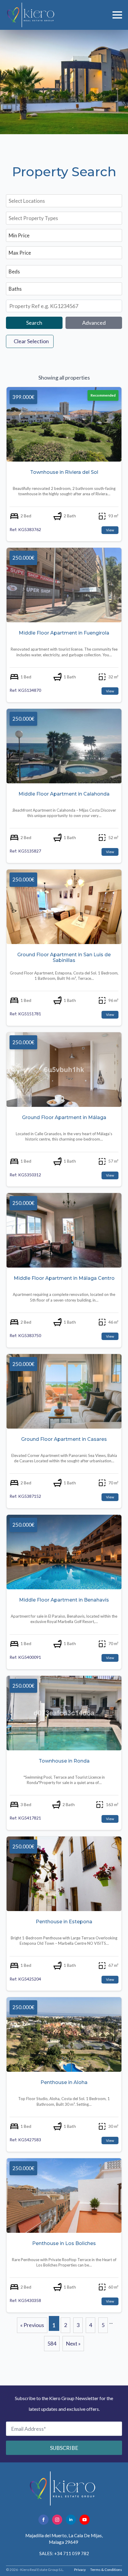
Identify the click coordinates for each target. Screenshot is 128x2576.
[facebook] (43, 2520)
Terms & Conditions (106, 2570)
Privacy (80, 2570)
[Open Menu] (117, 15)
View (110, 530)
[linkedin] (71, 2520)
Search (34, 323)
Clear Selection (31, 341)
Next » (73, 2343)
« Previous (32, 2325)
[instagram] (57, 2520)
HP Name (7, 2391)
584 (52, 2343)
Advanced (94, 323)
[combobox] (63, 201)
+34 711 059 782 (72, 2553)
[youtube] (85, 2520)
